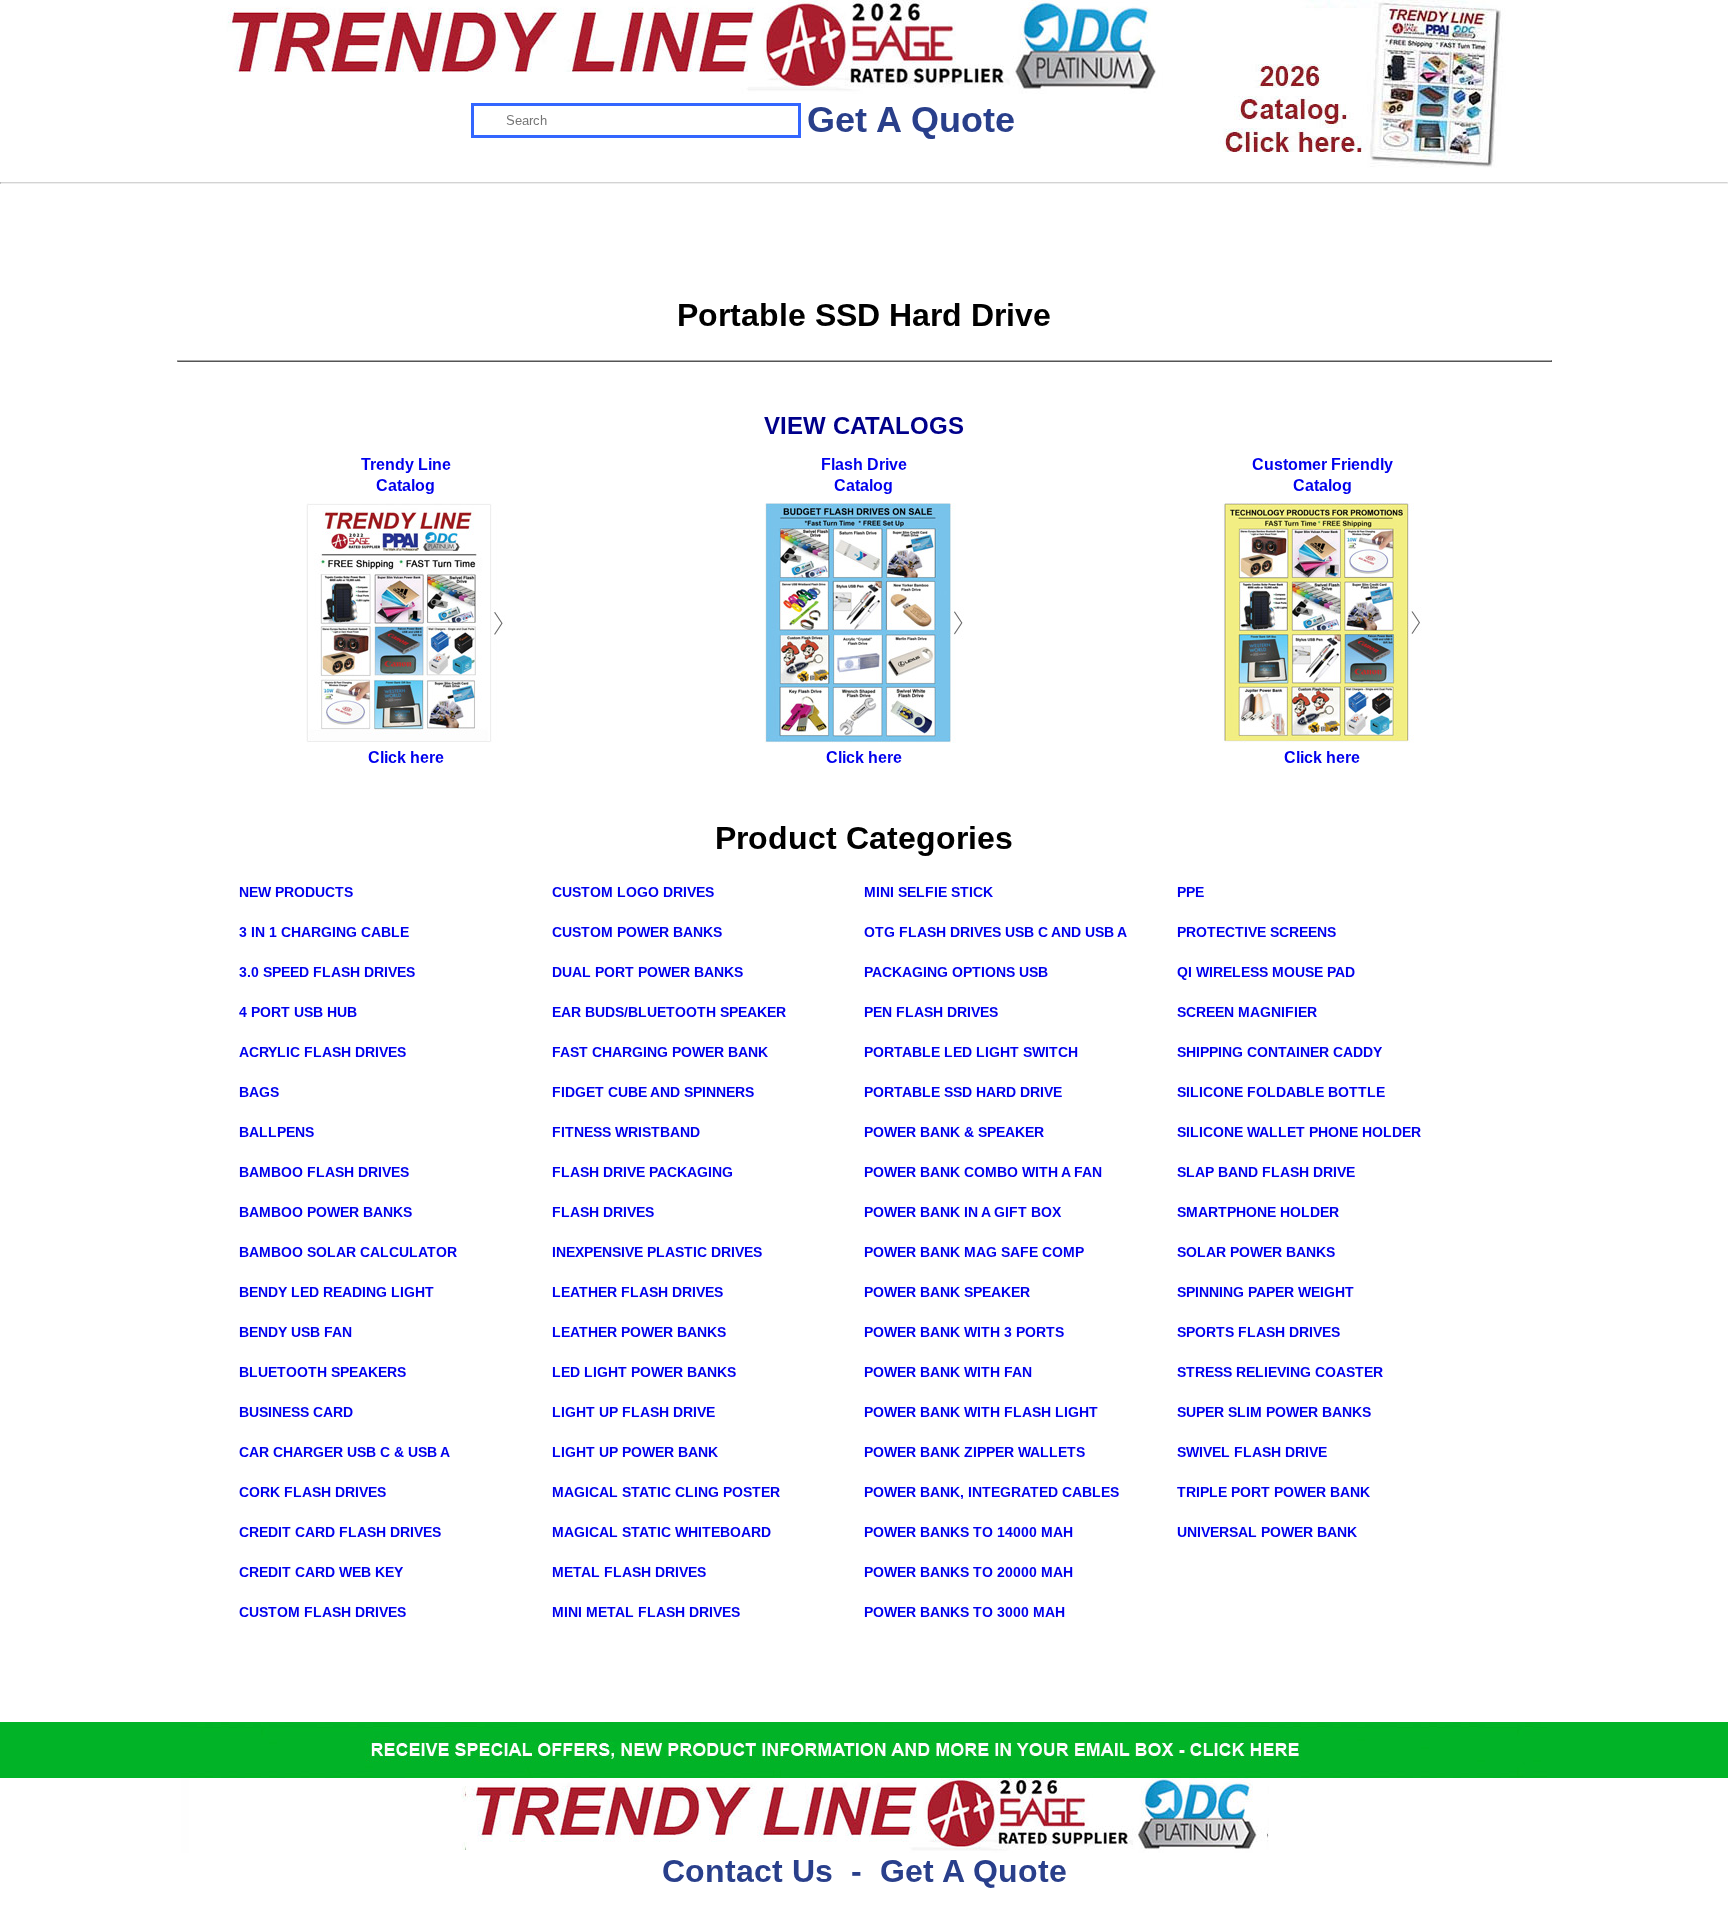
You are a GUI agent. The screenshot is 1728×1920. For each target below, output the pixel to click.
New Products (296, 892)
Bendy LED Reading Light (336, 1292)
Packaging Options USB (956, 972)
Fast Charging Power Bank (660, 1052)
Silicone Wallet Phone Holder (1299, 1132)
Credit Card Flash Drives (340, 1532)
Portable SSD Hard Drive (963, 1092)
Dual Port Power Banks (647, 972)
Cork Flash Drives (312, 1492)
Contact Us (747, 1871)
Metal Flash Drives (629, 1572)
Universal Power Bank (1267, 1532)
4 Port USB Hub (298, 1012)
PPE (1190, 892)
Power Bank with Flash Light (981, 1412)
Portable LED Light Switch (971, 1052)
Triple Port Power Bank (1273, 1492)
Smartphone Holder (1258, 1212)
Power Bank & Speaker (954, 1132)
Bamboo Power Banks (325, 1212)
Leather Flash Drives (637, 1292)
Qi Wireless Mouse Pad (1266, 972)
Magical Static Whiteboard (661, 1532)
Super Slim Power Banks (1274, 1412)
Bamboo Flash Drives (324, 1172)
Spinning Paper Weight (1265, 1292)
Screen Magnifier (1247, 1012)
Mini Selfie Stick (928, 892)
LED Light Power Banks (644, 1372)
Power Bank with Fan (948, 1372)
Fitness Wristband (626, 1132)
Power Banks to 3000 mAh (964, 1612)
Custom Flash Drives (322, 1612)
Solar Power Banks (1256, 1252)
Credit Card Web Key (321, 1572)
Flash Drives (603, 1212)
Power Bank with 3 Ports (964, 1332)
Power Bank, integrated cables (991, 1492)
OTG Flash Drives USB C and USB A (995, 932)
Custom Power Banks (637, 932)
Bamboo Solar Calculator (348, 1252)
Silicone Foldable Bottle (1281, 1092)
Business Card (296, 1412)
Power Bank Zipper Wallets (974, 1452)
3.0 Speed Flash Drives (327, 972)
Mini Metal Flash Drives (646, 1612)
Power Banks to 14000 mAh (968, 1532)
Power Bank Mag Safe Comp (974, 1252)
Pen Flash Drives (931, 1012)
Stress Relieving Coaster (1280, 1372)
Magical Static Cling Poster (666, 1492)
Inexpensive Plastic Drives (657, 1252)
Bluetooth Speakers (322, 1372)
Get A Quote (911, 119)
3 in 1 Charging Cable (324, 932)
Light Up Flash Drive (633, 1412)
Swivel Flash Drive (1252, 1452)
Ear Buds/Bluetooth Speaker (669, 1012)
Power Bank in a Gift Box (962, 1212)
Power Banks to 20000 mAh (968, 1572)
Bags (259, 1092)
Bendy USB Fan (295, 1332)
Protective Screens (1256, 932)
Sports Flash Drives (1258, 1332)
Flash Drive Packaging (642, 1172)
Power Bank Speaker (947, 1292)
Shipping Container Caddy (1279, 1052)
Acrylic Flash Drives (322, 1052)
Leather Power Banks (639, 1332)
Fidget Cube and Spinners (653, 1092)
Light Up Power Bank (635, 1452)
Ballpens (276, 1132)
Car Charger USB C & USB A (344, 1452)
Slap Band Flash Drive (1266, 1172)
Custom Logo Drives (633, 892)
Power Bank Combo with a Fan (983, 1172)
